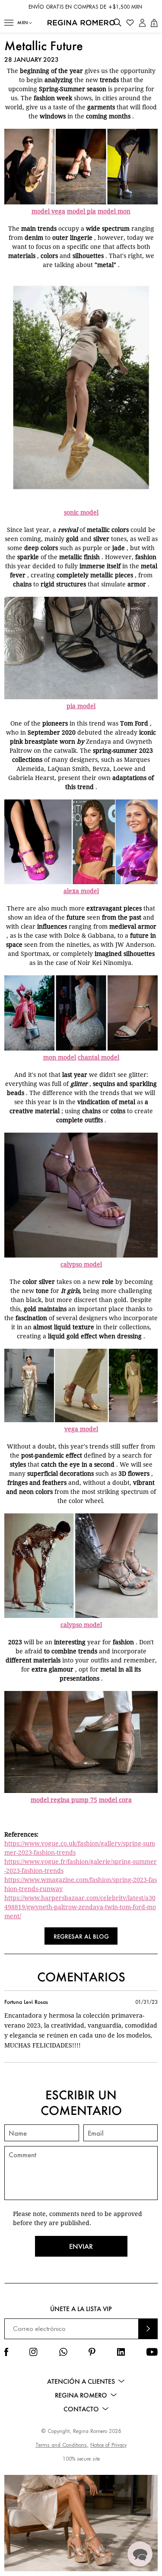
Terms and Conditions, (62, 2445)
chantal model (98, 1057)
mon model (60, 1057)
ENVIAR (148, 2329)
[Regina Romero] (81, 23)
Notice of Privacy (108, 2445)
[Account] (142, 23)
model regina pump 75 (64, 1800)
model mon (114, 211)
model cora (115, 1800)
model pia (81, 211)
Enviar (81, 2246)
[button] (9, 23)
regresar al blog (81, 1936)
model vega (48, 211)
